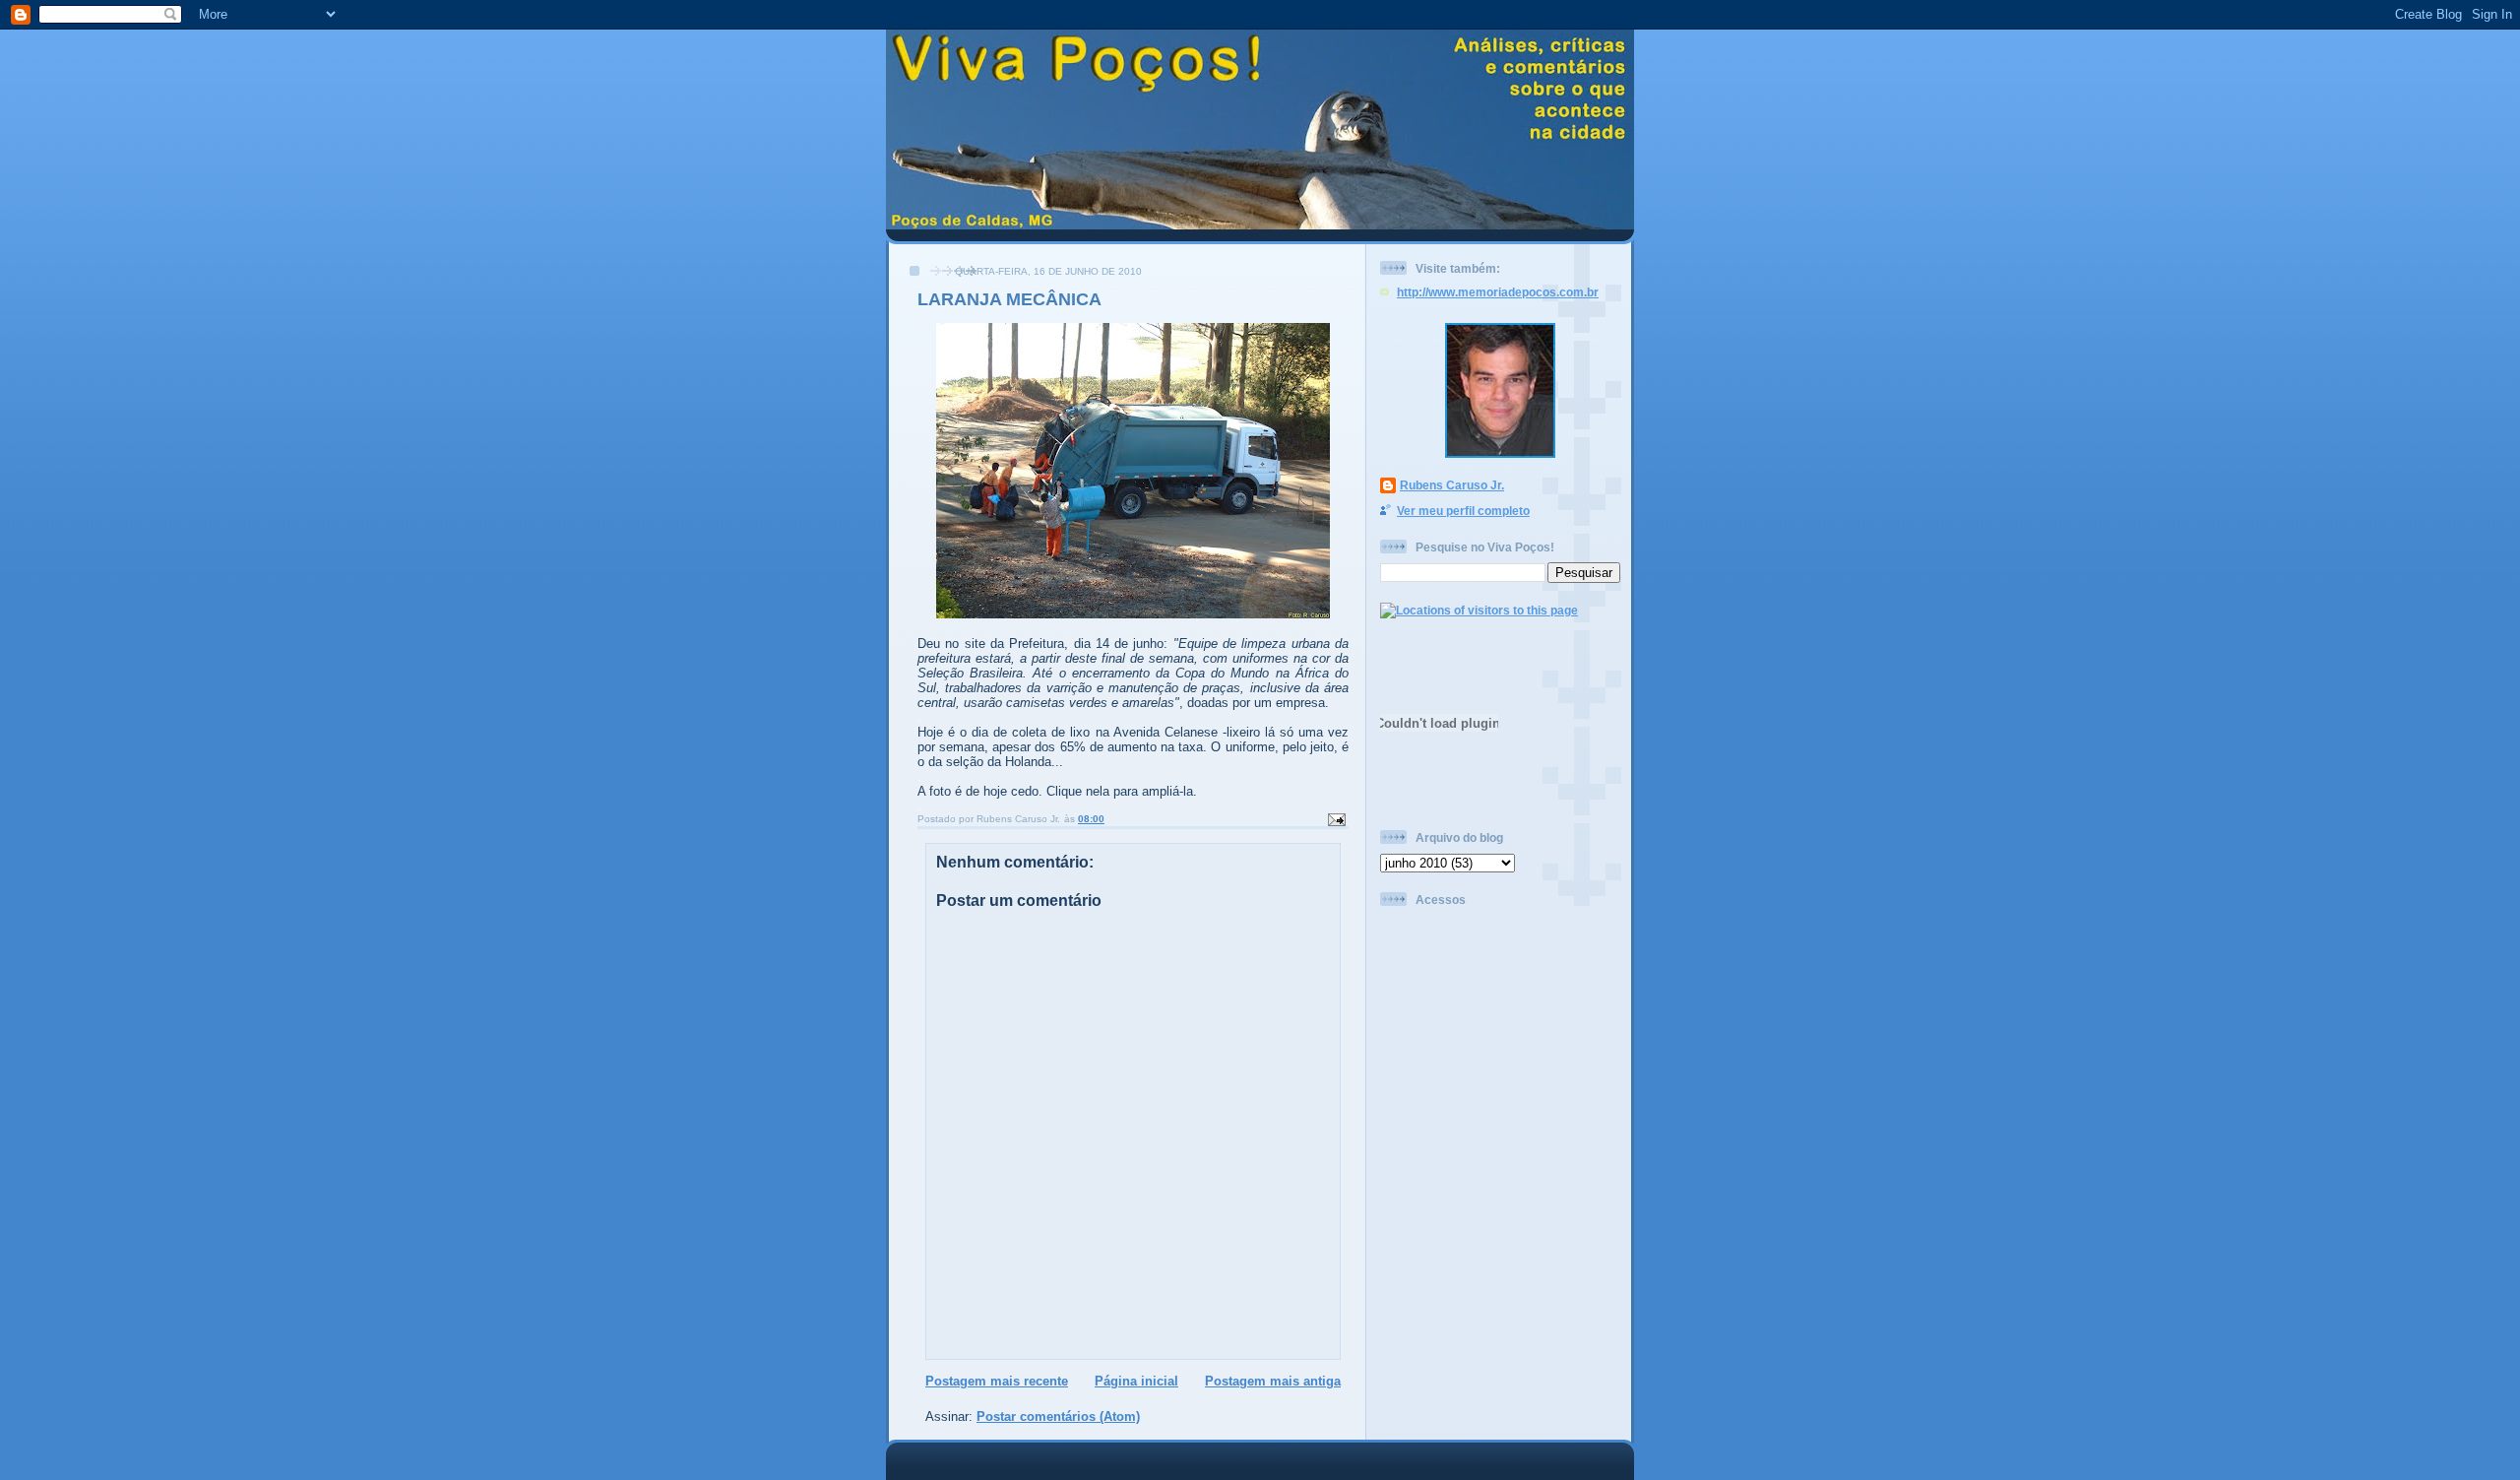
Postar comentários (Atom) (1058, 1416)
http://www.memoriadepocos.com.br (1498, 292)
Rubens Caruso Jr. (1452, 485)
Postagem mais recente (997, 1381)
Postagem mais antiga (1273, 1381)
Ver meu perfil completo (1463, 511)
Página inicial (1136, 1381)
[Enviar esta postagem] (1336, 819)
